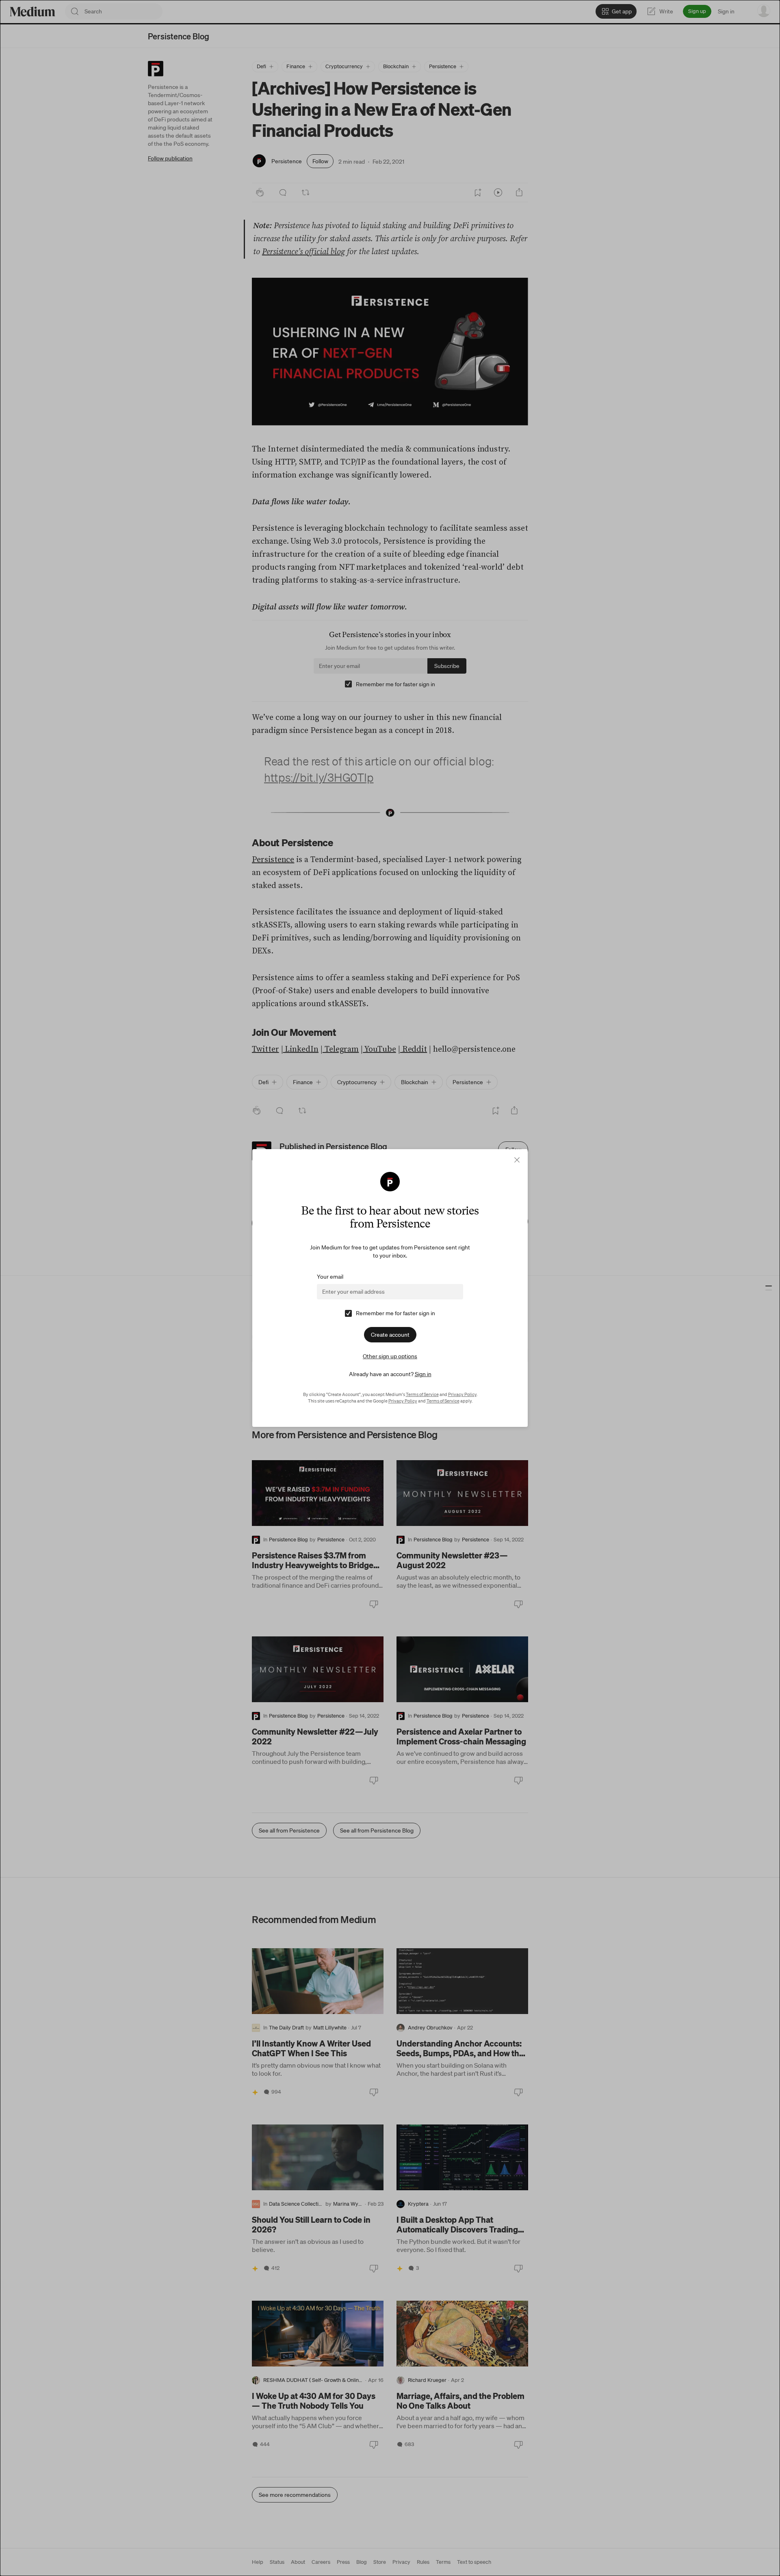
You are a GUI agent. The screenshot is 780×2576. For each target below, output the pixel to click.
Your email (330, 1277)
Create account (390, 1335)
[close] (517, 1160)
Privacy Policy (462, 1394)
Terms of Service (422, 1394)
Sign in (423, 1374)
